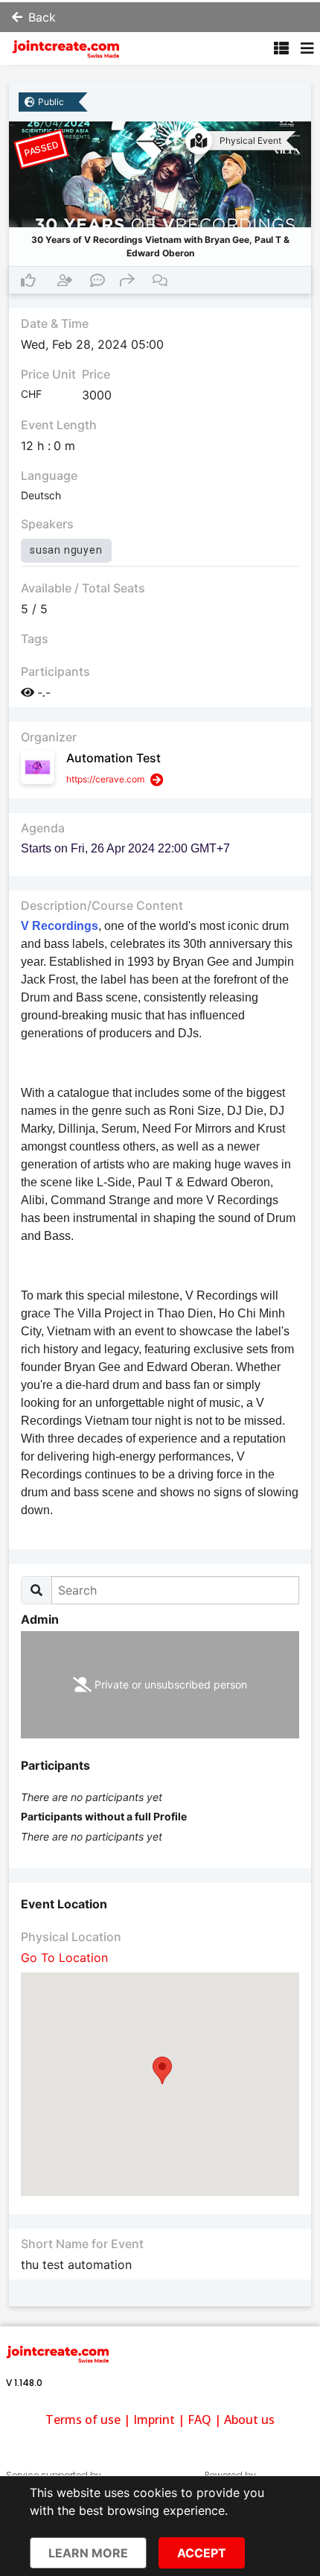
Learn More (88, 2553)
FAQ (199, 2420)
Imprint (154, 2420)
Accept (202, 2553)
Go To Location (64, 1958)
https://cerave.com (105, 779)
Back (42, 17)
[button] (162, 2070)
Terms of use (83, 2420)
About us (249, 2420)
